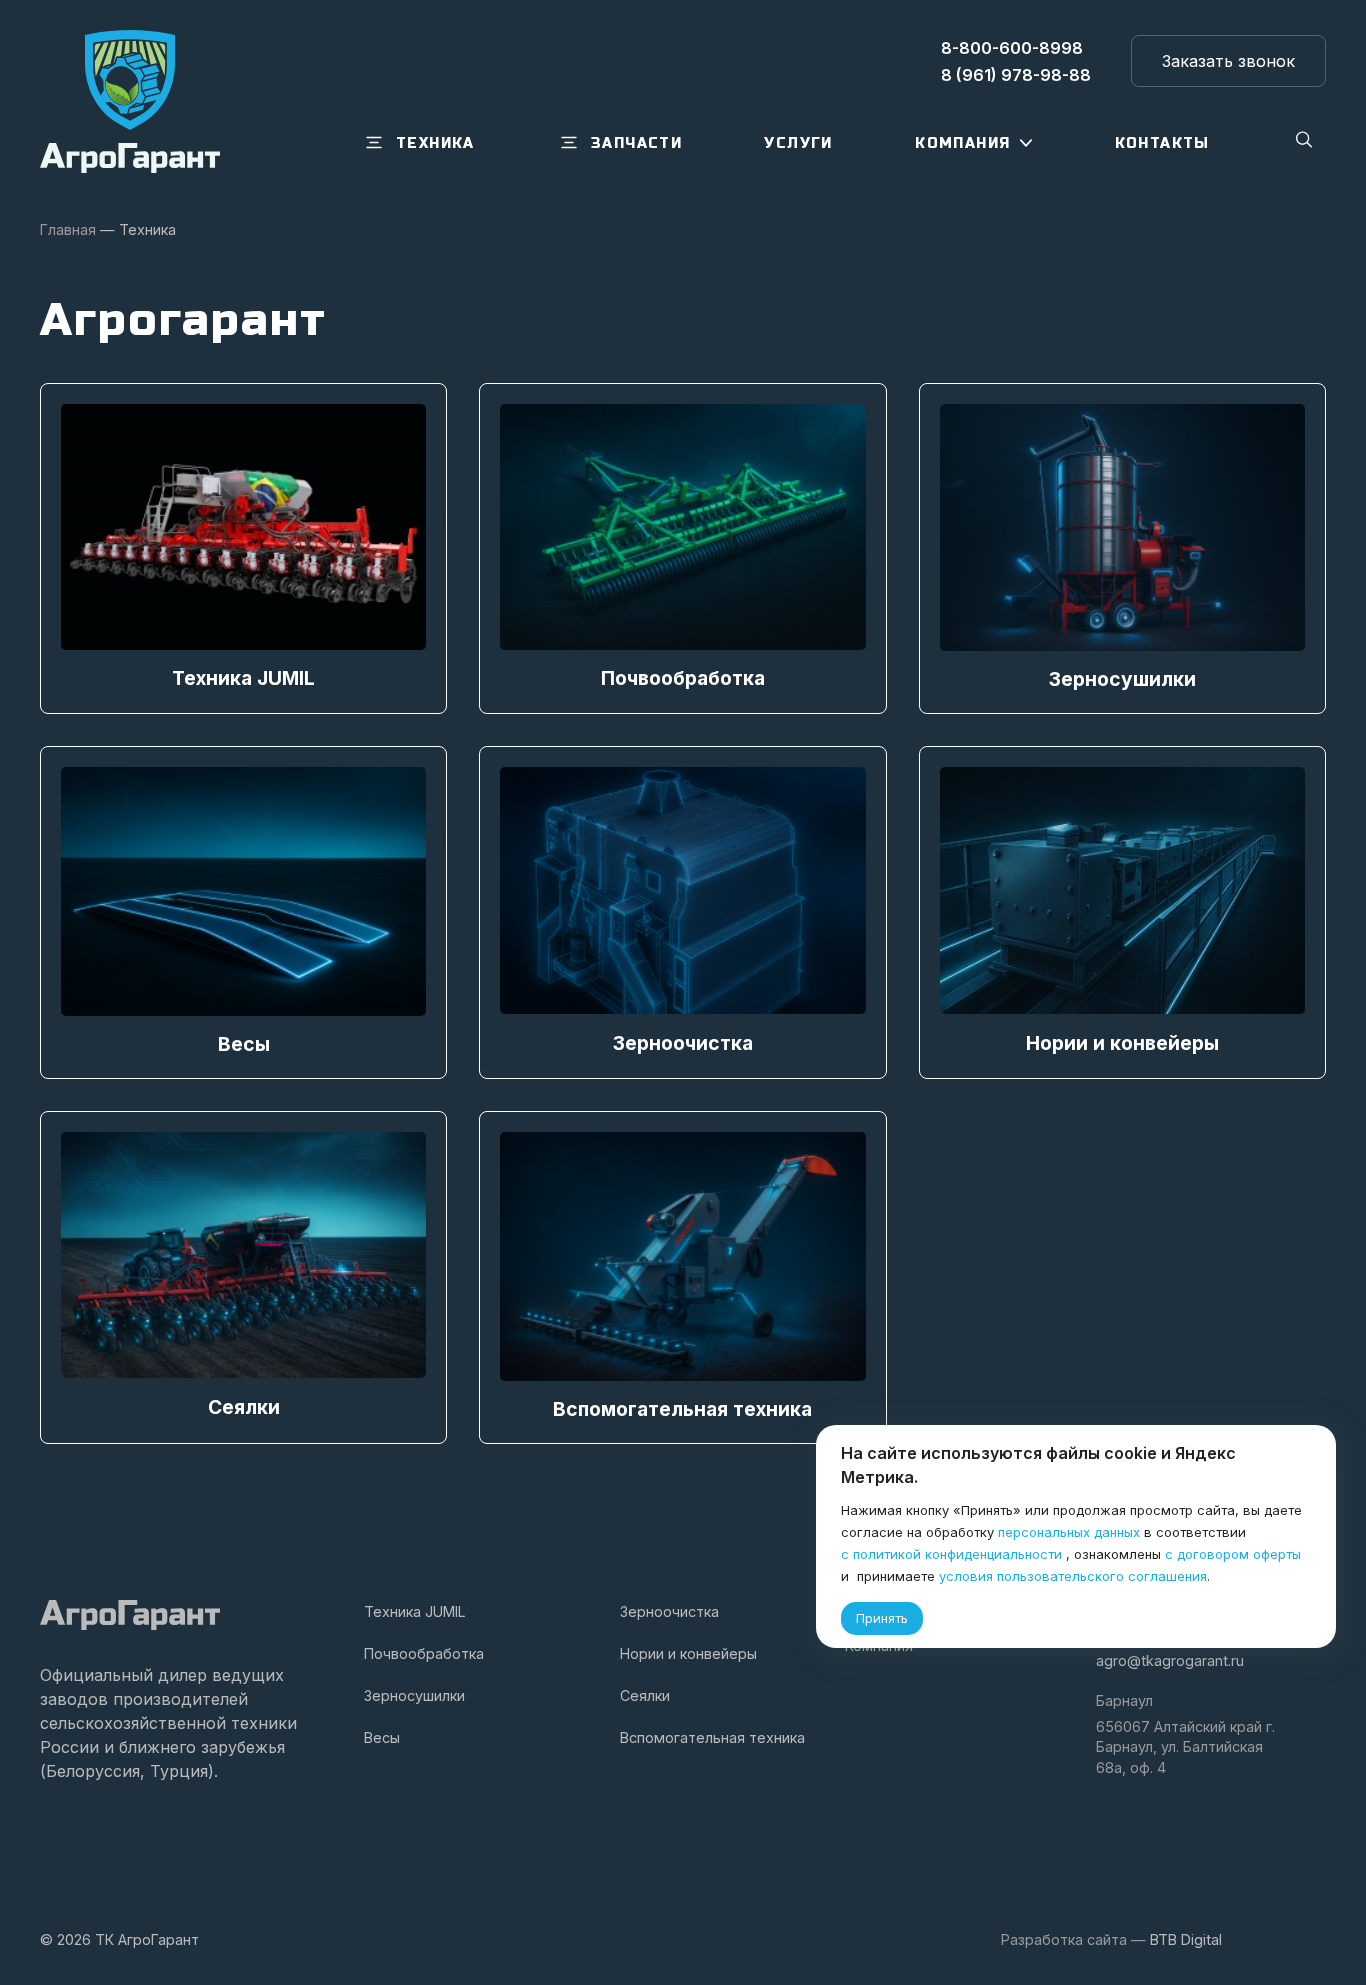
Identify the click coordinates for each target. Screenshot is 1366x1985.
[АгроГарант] (130, 101)
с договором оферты (1233, 1554)
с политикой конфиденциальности (951, 1554)
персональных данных (1069, 1532)
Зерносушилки (414, 1695)
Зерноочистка (669, 1611)
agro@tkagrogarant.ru (1170, 1660)
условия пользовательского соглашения (1073, 1576)
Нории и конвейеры (688, 1653)
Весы (382, 1737)
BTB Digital (1186, 1939)
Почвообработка (424, 1653)
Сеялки (645, 1695)
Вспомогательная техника (712, 1737)
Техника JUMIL (415, 1611)
